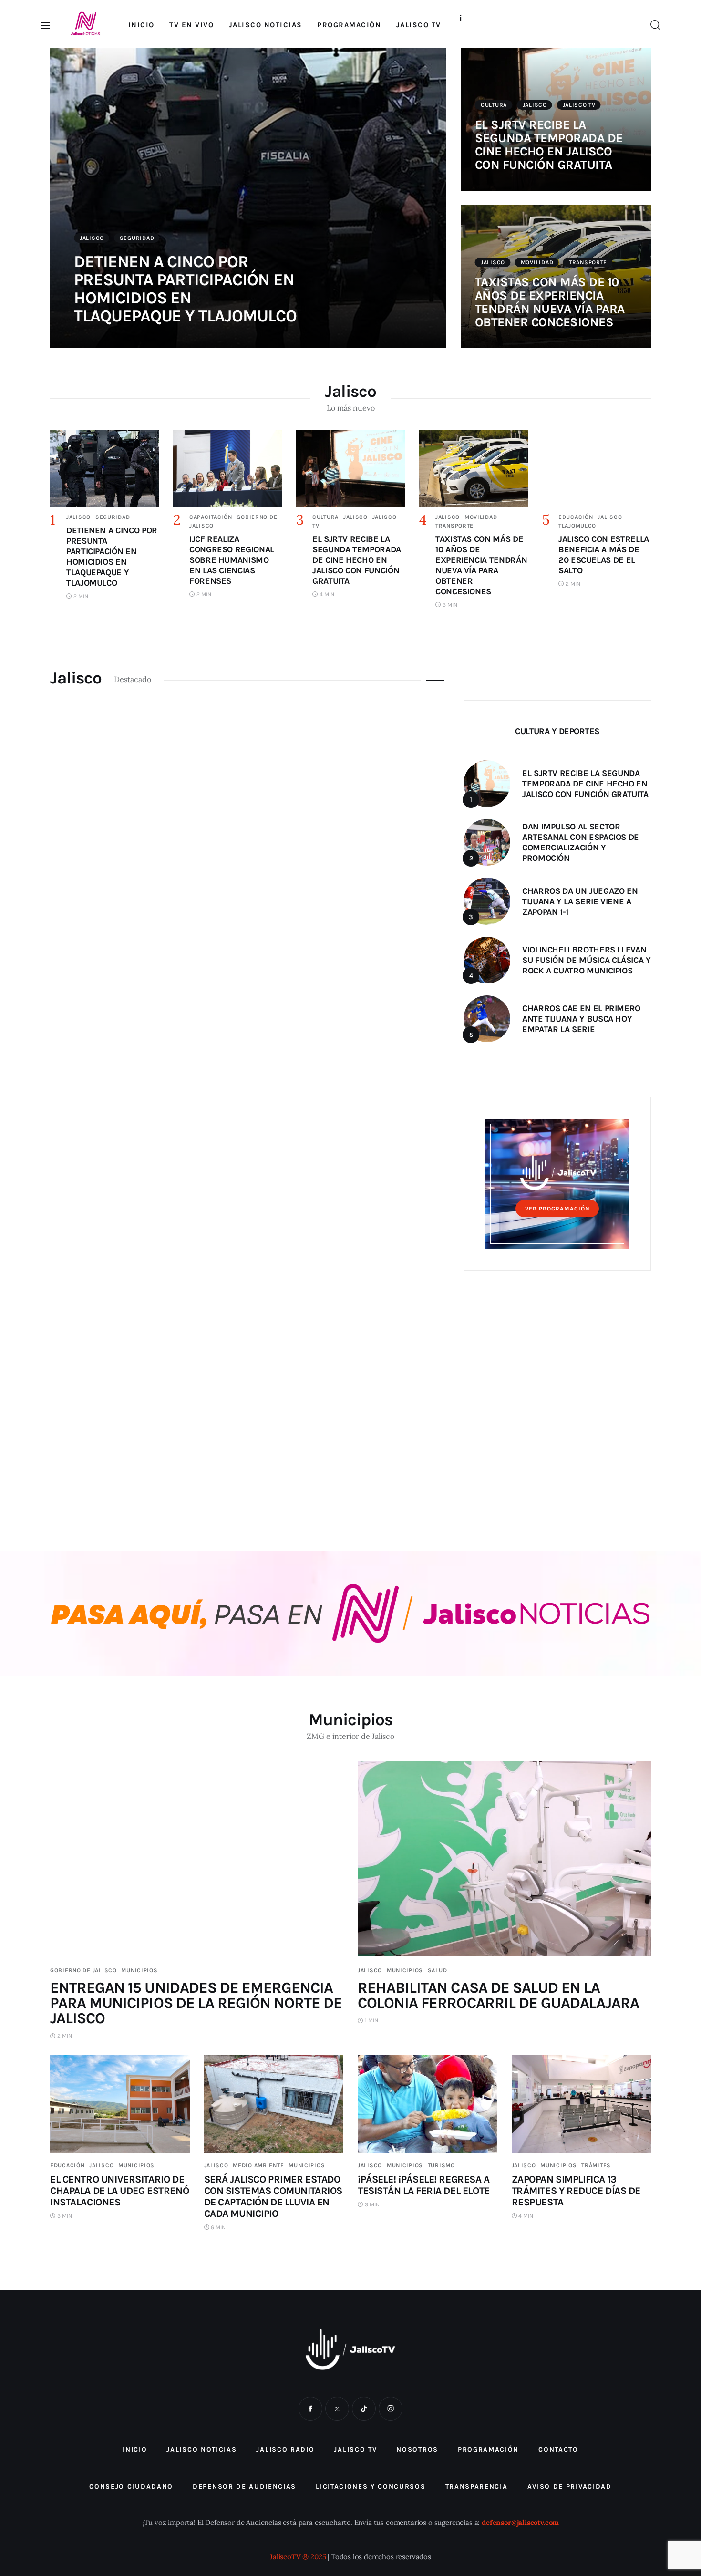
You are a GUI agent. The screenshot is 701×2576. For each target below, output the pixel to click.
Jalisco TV (579, 105)
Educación (576, 517)
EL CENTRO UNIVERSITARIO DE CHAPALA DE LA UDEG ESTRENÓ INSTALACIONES (119, 2191)
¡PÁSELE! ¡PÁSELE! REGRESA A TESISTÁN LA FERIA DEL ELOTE (424, 2185)
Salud (438, 1970)
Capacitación (211, 517)
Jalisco (92, 238)
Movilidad (537, 262)
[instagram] (391, 2409)
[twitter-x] (337, 2409)
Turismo (441, 2165)
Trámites (596, 2165)
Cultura (494, 105)
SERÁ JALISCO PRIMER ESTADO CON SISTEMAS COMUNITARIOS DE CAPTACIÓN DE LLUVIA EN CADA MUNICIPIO (273, 2196)
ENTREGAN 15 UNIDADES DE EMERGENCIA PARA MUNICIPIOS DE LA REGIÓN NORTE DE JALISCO (196, 2003)
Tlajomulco (577, 526)
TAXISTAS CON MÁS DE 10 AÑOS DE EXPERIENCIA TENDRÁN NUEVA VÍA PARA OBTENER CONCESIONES (550, 302)
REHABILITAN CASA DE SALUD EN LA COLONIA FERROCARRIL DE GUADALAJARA (498, 1995)
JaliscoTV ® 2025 (298, 2557)
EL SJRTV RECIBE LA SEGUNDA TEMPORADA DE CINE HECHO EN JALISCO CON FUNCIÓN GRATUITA (549, 145)
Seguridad (137, 238)
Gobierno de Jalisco (83, 1970)
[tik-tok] (364, 2409)
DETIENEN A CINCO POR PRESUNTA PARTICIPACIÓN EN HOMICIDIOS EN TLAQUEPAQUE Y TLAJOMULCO (185, 289)
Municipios (139, 1970)
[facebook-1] (310, 2409)
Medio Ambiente (258, 2165)
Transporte (588, 262)
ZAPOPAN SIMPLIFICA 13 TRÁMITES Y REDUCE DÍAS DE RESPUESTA (576, 2191)
